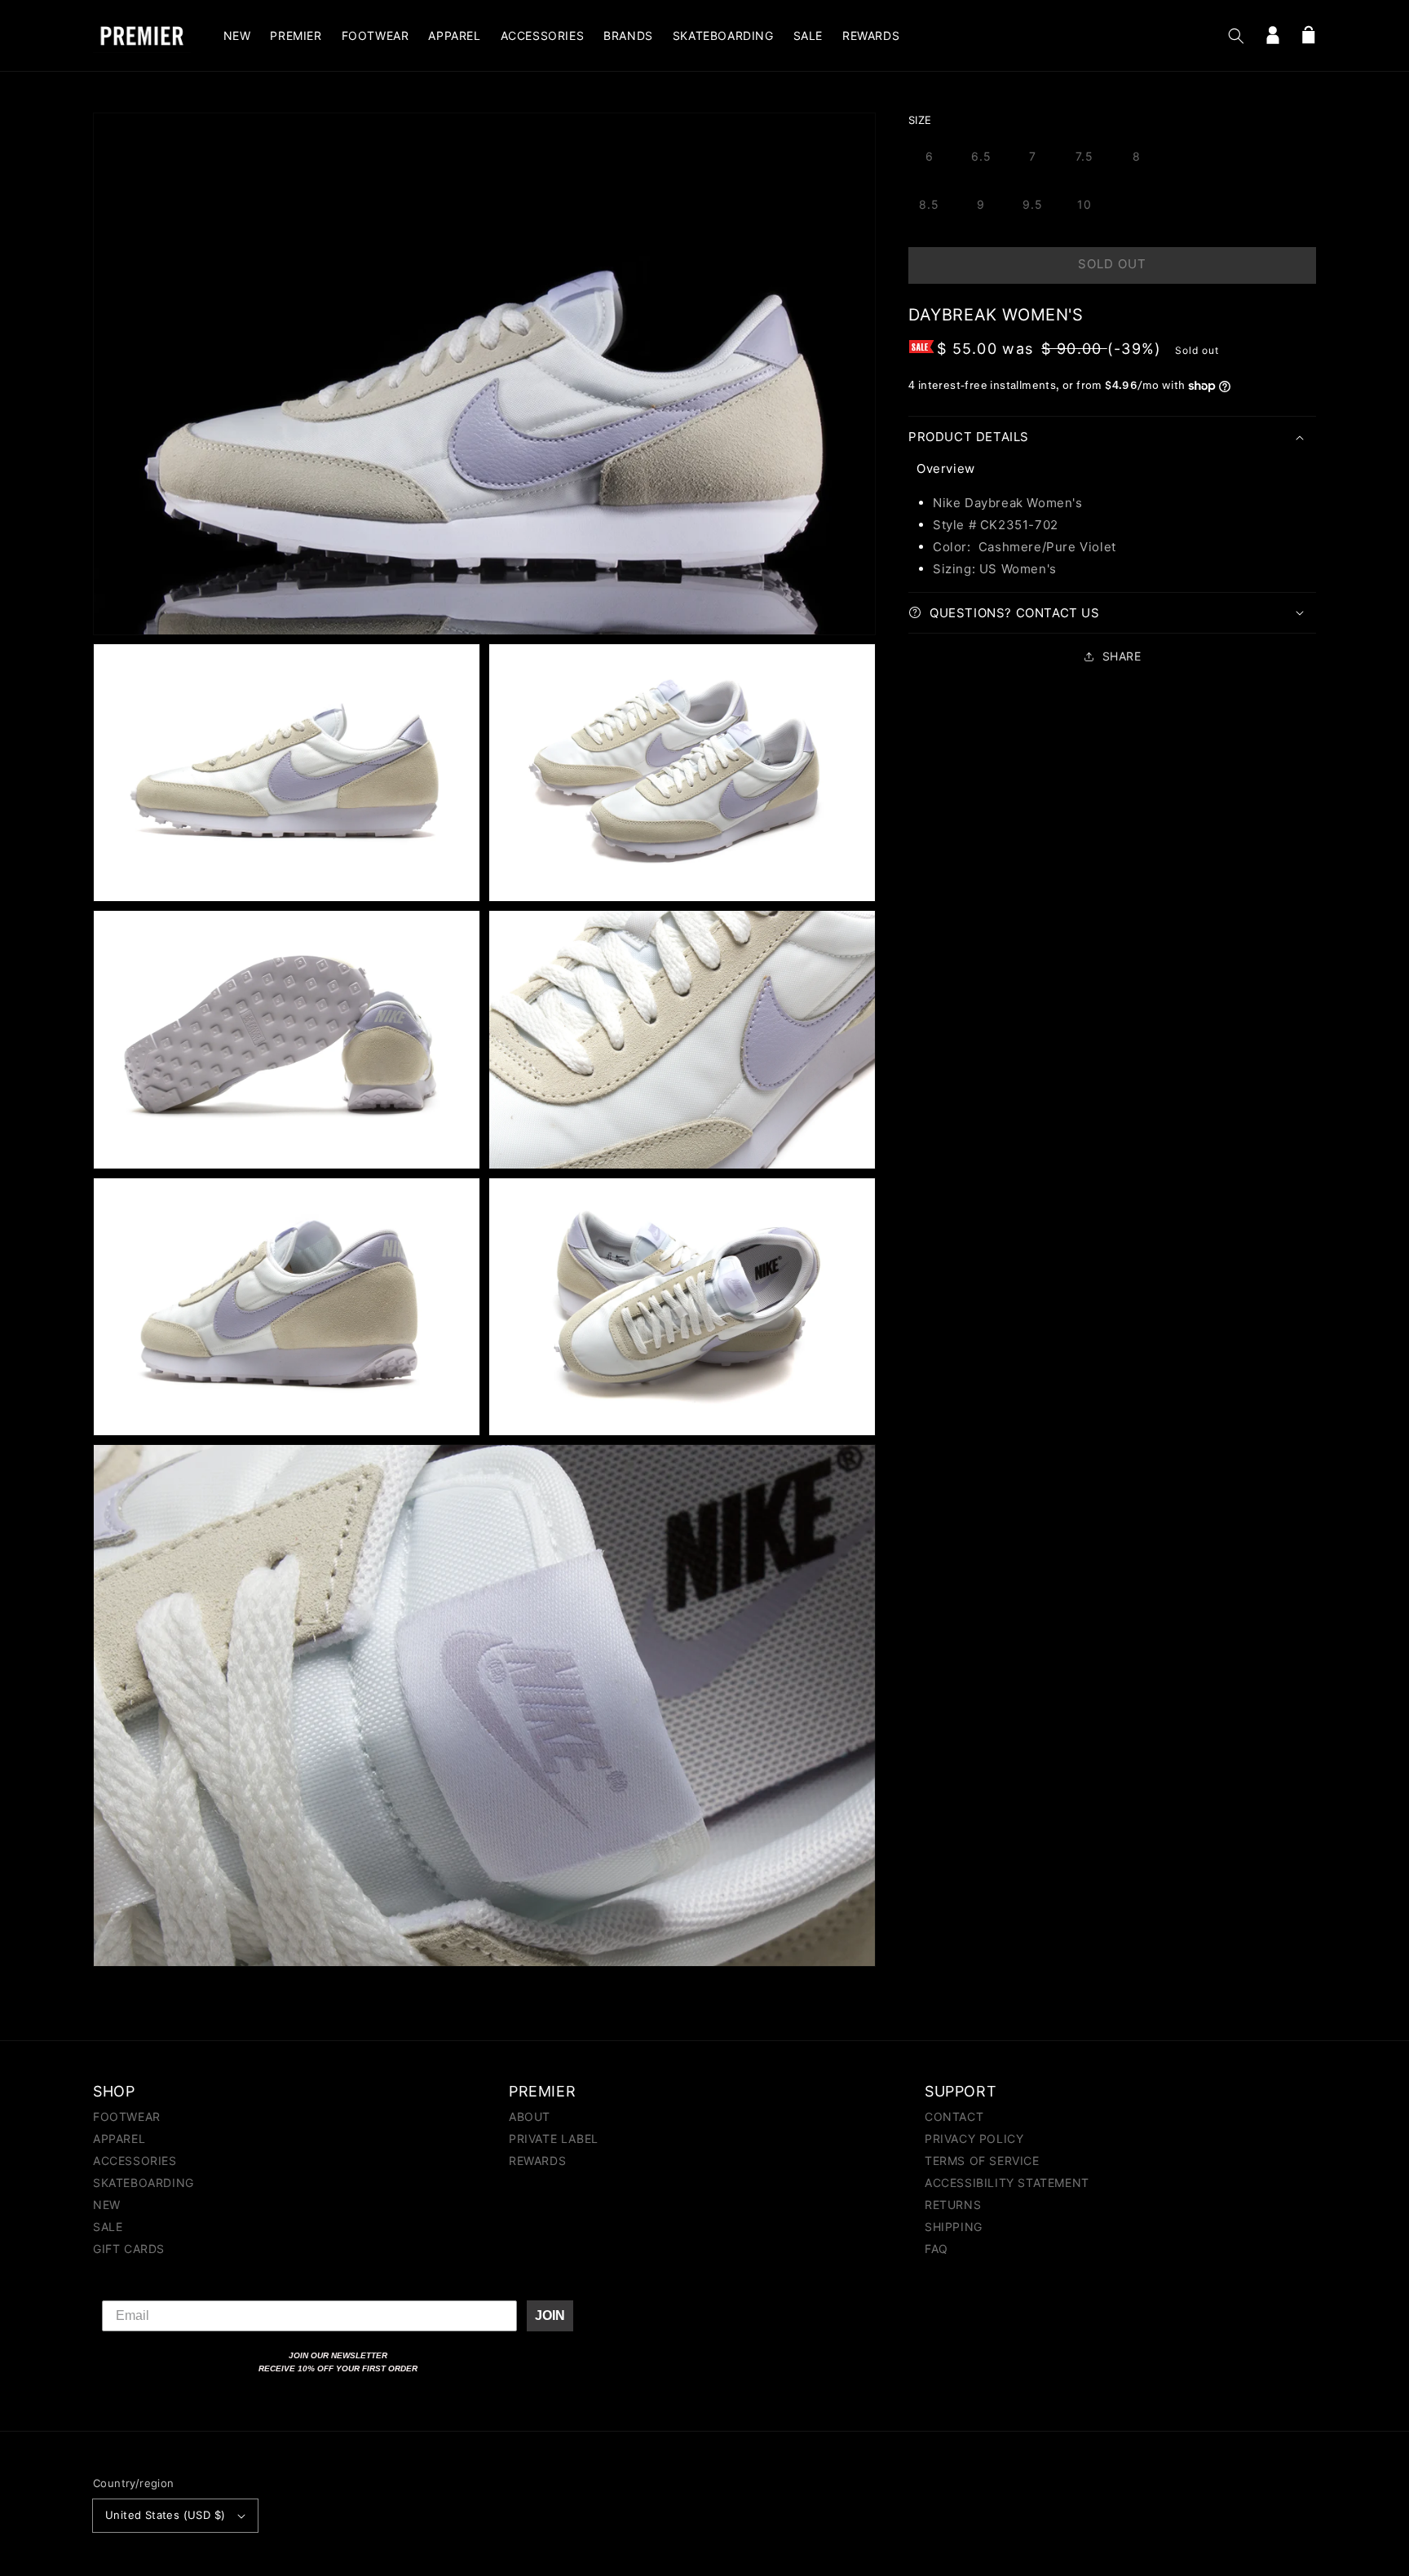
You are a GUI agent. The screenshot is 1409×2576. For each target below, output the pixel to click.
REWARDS (537, 2161)
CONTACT (954, 2117)
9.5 (1033, 204)
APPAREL (119, 2139)
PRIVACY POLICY (974, 2139)
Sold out (1112, 264)
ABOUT (530, 2117)
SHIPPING (954, 2227)
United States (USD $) (165, 2515)
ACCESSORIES (135, 2161)
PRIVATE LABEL (554, 2139)
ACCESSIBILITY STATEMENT (1007, 2183)
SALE (108, 2227)
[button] (1236, 36)
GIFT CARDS (129, 2249)
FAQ (936, 2249)
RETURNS (953, 2205)
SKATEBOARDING (144, 2183)
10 (1084, 204)
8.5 (929, 204)
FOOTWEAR (127, 2117)
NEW (107, 2205)
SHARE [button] (1122, 656)
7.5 (1084, 156)
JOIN (550, 2315)
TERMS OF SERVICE (982, 2161)
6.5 (981, 156)
